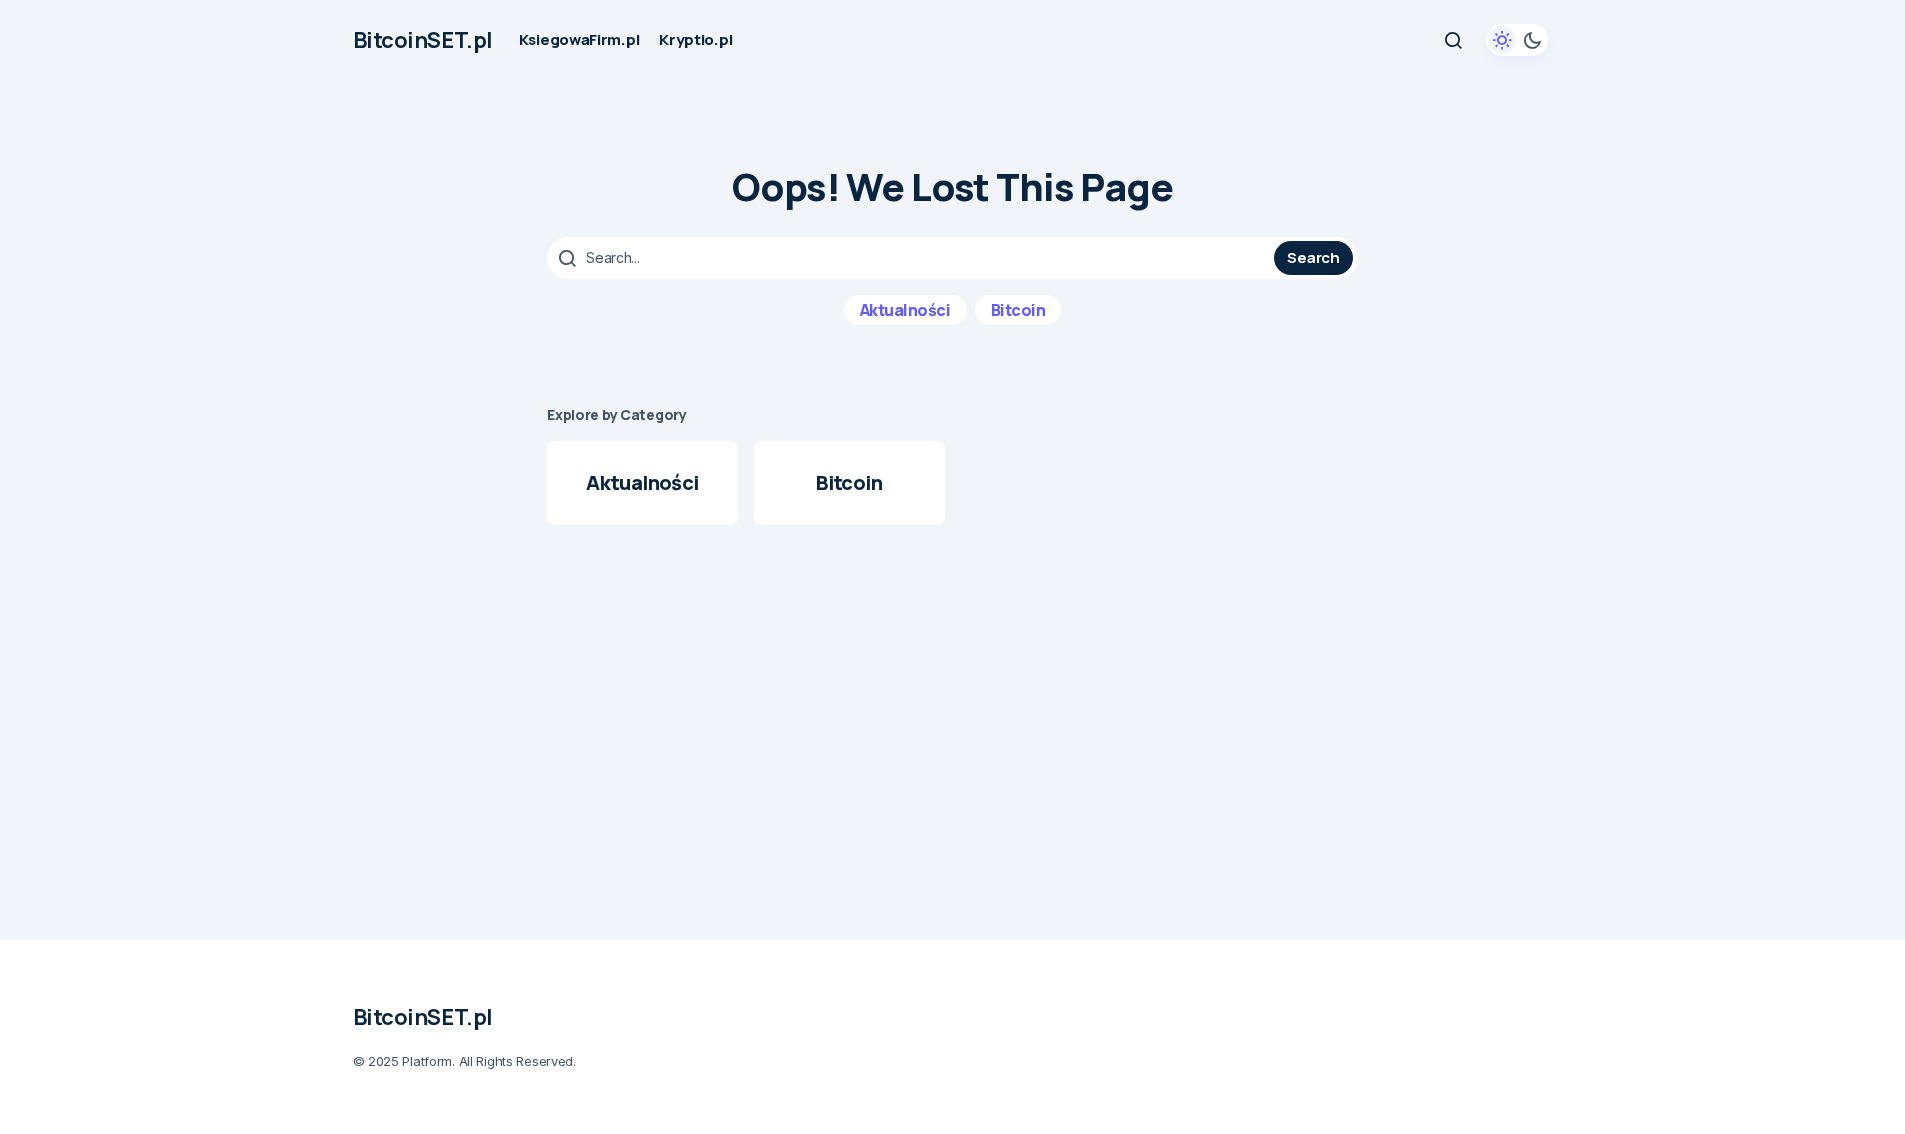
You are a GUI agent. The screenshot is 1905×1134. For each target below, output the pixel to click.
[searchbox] (913, 258)
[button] (1453, 40)
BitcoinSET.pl (423, 40)
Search (1313, 257)
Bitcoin (1018, 310)
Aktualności (905, 310)
